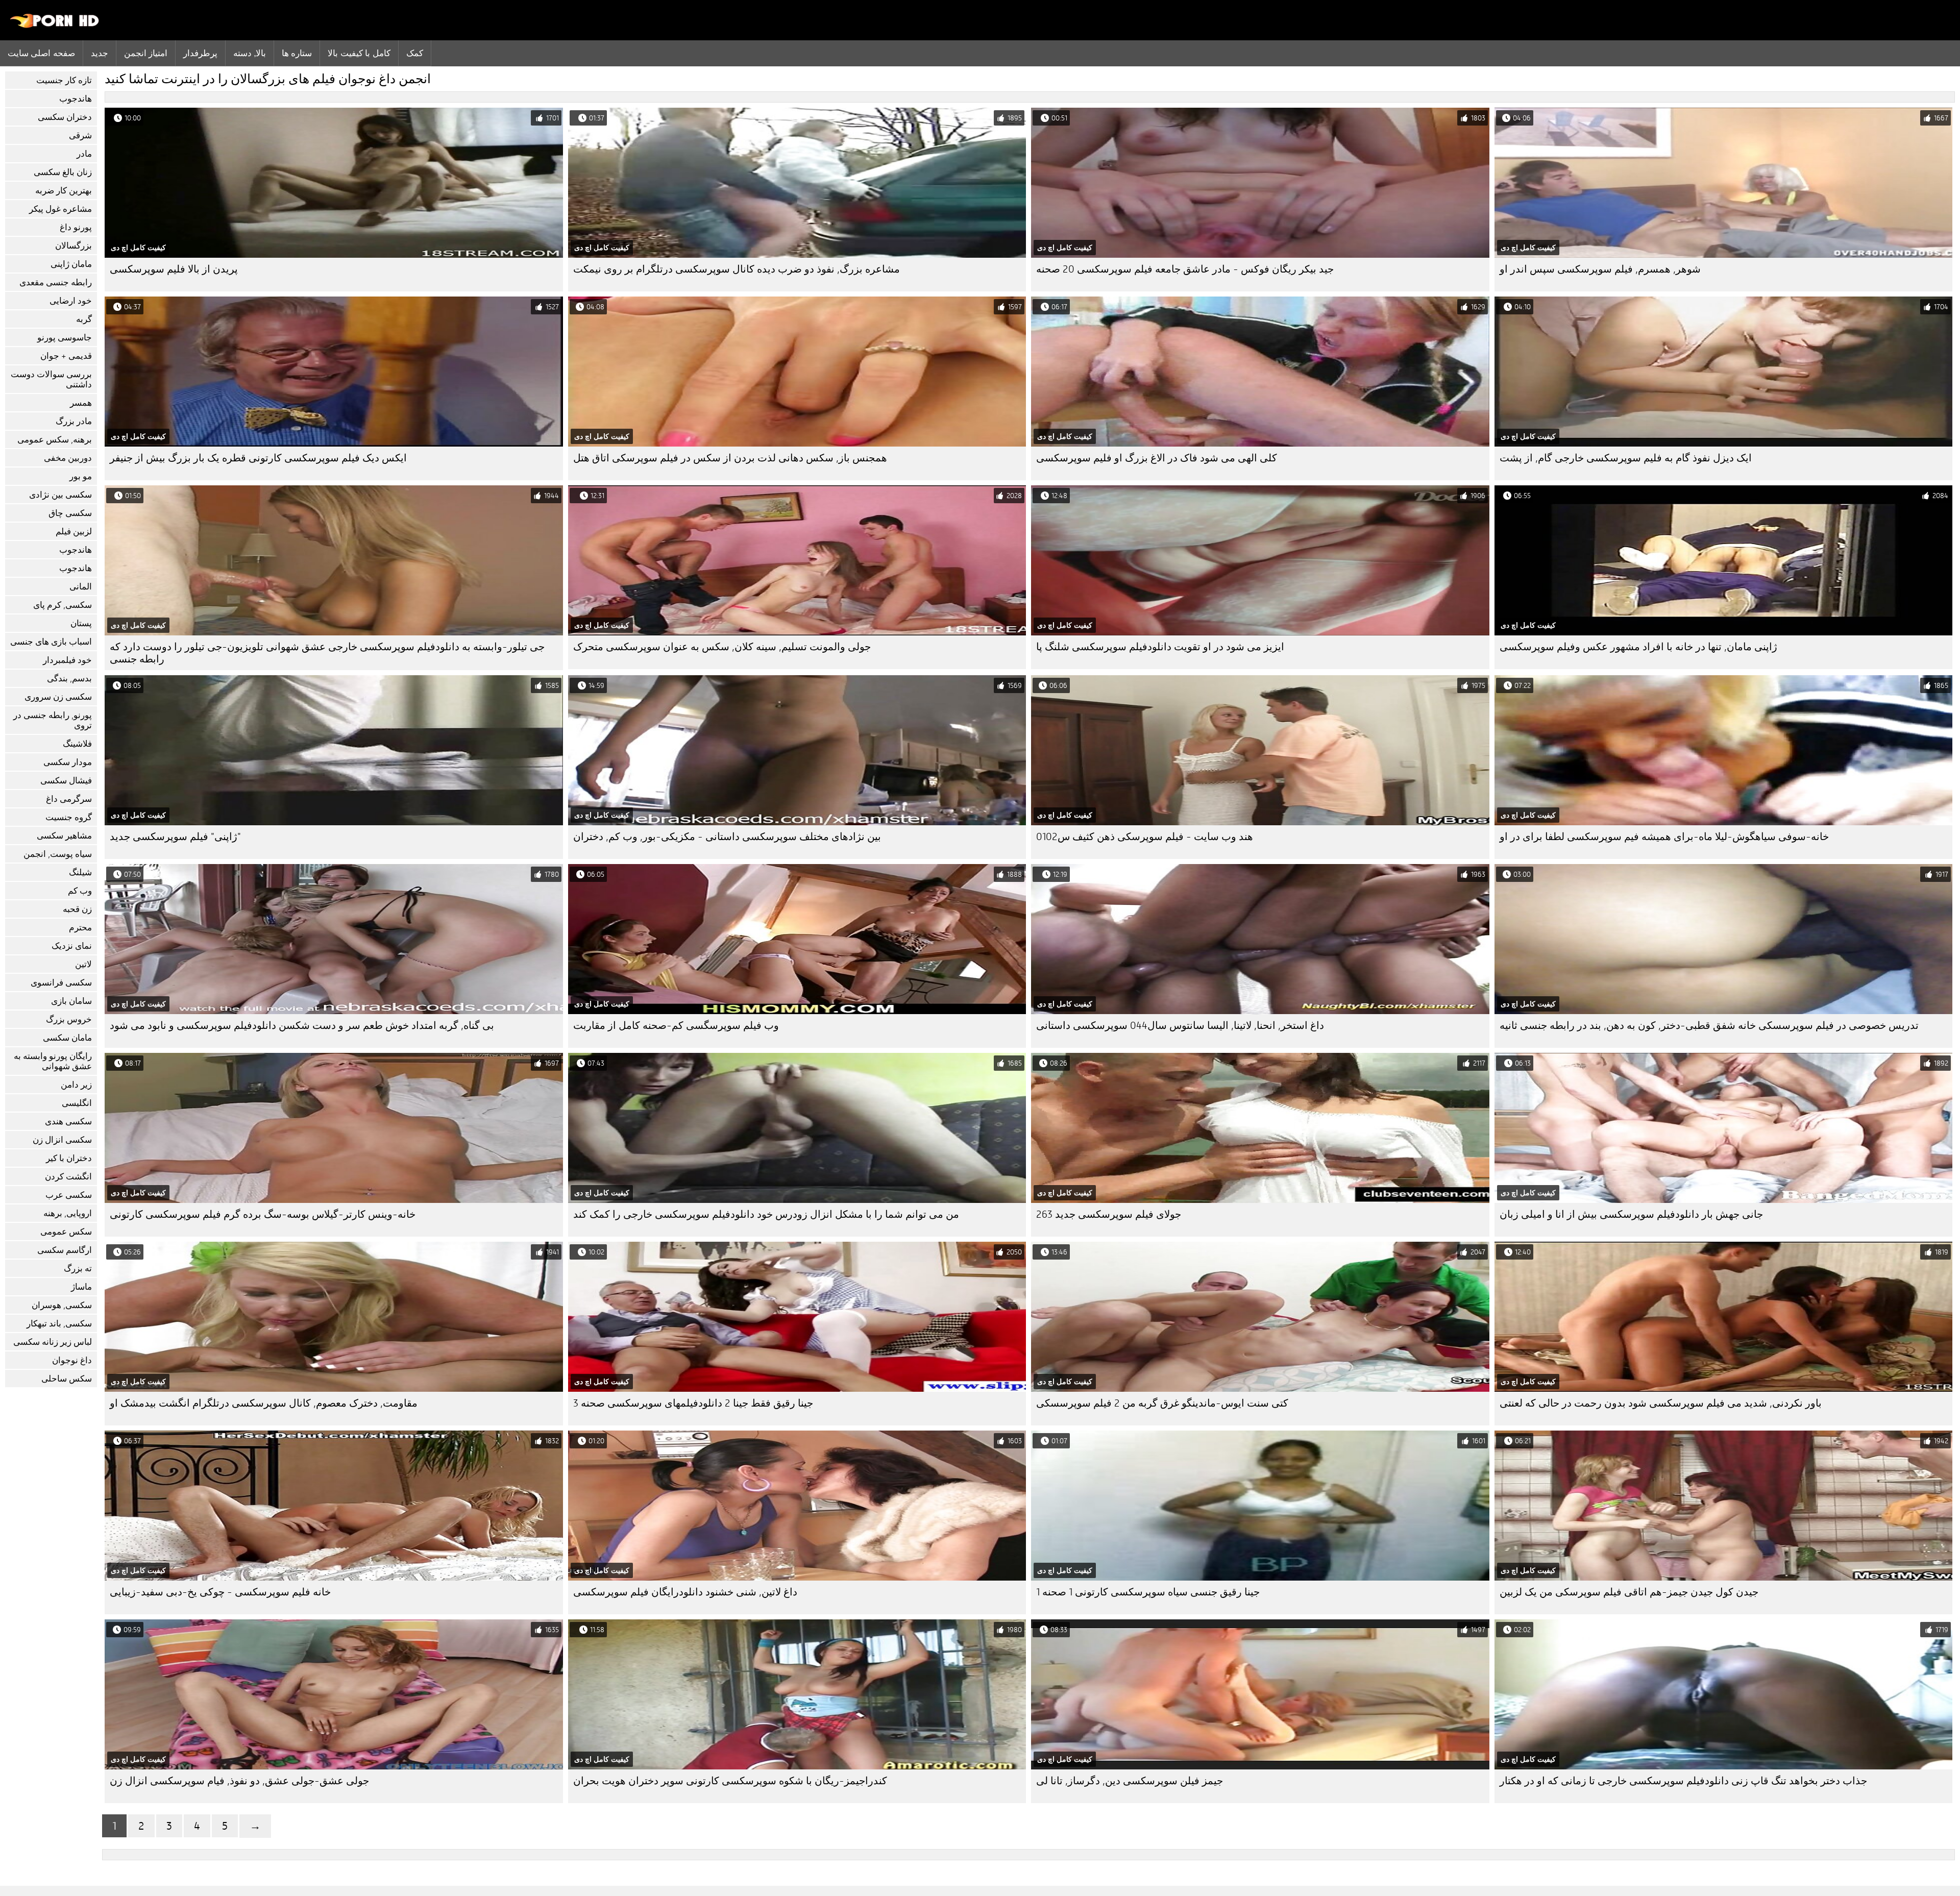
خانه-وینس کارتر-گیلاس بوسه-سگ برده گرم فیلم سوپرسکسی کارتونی (263, 1214)
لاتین (83, 964)
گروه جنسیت (69, 817)
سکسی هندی (68, 1122)
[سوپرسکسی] (55, 26)
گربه (84, 319)
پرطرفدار (200, 53)
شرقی (80, 136)
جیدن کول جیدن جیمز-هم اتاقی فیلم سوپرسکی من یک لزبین (1629, 1592)
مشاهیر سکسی (64, 836)
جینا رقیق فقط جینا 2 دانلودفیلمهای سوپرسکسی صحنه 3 (693, 1403)
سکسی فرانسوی (61, 983)
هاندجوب (76, 99)
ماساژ (81, 1287)
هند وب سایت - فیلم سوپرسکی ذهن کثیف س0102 (1145, 837)
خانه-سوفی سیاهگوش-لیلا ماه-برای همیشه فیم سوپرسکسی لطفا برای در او (1664, 837)
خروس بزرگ (69, 1019)
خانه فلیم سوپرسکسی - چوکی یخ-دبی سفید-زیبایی (220, 1592)
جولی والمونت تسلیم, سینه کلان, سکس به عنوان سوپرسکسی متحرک (722, 647)
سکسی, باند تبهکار (59, 1324)
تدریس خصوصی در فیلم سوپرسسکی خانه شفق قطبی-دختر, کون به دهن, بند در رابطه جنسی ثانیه (1709, 1026)
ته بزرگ (78, 1269)
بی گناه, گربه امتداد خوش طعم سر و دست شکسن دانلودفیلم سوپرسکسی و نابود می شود (302, 1026)
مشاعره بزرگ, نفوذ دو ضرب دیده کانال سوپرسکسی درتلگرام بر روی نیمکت (737, 269)
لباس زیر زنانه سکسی (53, 1342)
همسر (81, 403)
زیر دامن (76, 1085)
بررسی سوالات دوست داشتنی (51, 379)
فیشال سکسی (66, 781)
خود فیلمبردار (67, 660)
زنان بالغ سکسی (63, 172)
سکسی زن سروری (58, 697)
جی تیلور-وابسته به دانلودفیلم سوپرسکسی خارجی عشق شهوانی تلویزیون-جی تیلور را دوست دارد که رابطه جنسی (327, 653)
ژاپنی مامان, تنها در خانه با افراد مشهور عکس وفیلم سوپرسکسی (1638, 647)
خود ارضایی (71, 301)
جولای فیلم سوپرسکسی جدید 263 (1109, 1214)
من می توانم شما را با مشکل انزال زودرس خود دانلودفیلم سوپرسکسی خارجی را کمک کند (766, 1214)
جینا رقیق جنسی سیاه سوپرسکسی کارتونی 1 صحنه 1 (1148, 1592)
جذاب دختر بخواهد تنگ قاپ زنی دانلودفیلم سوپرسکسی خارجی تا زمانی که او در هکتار (1683, 1781)
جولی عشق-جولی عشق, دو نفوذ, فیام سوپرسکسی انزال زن (239, 1781)
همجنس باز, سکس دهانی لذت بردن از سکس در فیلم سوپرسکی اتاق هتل (730, 458)
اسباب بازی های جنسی (51, 642)
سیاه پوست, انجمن (58, 854)
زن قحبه (77, 909)
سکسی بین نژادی (60, 495)
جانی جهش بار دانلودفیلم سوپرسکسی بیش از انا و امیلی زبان (1631, 1214)
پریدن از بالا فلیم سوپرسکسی (174, 269)
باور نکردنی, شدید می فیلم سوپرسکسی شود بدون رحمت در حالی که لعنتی (1661, 1403)
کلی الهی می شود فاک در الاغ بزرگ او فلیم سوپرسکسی (1157, 458)
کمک (415, 53)
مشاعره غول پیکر (60, 209)
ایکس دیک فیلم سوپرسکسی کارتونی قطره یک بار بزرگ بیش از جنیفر (258, 458)
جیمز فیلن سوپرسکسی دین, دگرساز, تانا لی (1130, 1781)
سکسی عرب (69, 1195)
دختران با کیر (69, 1158)
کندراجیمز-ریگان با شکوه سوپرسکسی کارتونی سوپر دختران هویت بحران (730, 1781)
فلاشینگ (77, 744)
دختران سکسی (65, 117)
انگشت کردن (68, 1177)
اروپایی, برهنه (68, 1213)
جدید (100, 53)
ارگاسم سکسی (65, 1250)
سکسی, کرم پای (63, 605)
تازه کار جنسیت (64, 80)
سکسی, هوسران (62, 1305)
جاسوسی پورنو (65, 338)
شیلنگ (80, 872)
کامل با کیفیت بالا (359, 53)
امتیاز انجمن (146, 53)
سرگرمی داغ (69, 799)
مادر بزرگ (74, 421)
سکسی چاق (70, 513)
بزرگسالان (73, 246)
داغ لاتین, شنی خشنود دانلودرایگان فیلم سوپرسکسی (685, 1592)
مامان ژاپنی (71, 264)
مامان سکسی (67, 1038)
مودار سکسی (68, 762)
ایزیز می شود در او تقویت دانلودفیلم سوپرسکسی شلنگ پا (1160, 647)
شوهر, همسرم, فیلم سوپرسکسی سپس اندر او (1600, 269)
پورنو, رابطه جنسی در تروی (53, 720)
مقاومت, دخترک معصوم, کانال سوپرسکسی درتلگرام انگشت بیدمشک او (264, 1403)
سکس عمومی (66, 1232)
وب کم (80, 891)
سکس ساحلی (67, 1379)
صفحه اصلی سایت (41, 53)
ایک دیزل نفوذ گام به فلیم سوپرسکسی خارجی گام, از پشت (1626, 458)
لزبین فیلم (74, 532)
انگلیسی (77, 1103)
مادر (84, 154)
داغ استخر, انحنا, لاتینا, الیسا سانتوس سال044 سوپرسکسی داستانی (1180, 1026)
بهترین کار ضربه (64, 191)
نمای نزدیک (72, 946)
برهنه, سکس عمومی (55, 440)
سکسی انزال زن (62, 1140)
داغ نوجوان (72, 1360)
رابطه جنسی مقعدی (56, 282)
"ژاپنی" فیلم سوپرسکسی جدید (175, 837)
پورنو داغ (76, 227)
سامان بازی (71, 1001)
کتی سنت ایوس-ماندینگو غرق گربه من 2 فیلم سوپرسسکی (1162, 1403)
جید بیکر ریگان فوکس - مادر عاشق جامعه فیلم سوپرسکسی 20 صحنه (1185, 269)
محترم (80, 928)
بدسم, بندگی (69, 679)
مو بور (81, 476)
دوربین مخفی (68, 458)
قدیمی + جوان (66, 356)
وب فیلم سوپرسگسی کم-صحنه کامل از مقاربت (676, 1026)
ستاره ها (297, 53)
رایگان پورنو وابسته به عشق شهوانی (53, 1061)
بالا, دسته (249, 53)
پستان (81, 623)
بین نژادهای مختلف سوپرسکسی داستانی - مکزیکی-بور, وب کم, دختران (727, 837)
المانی (81, 587)
